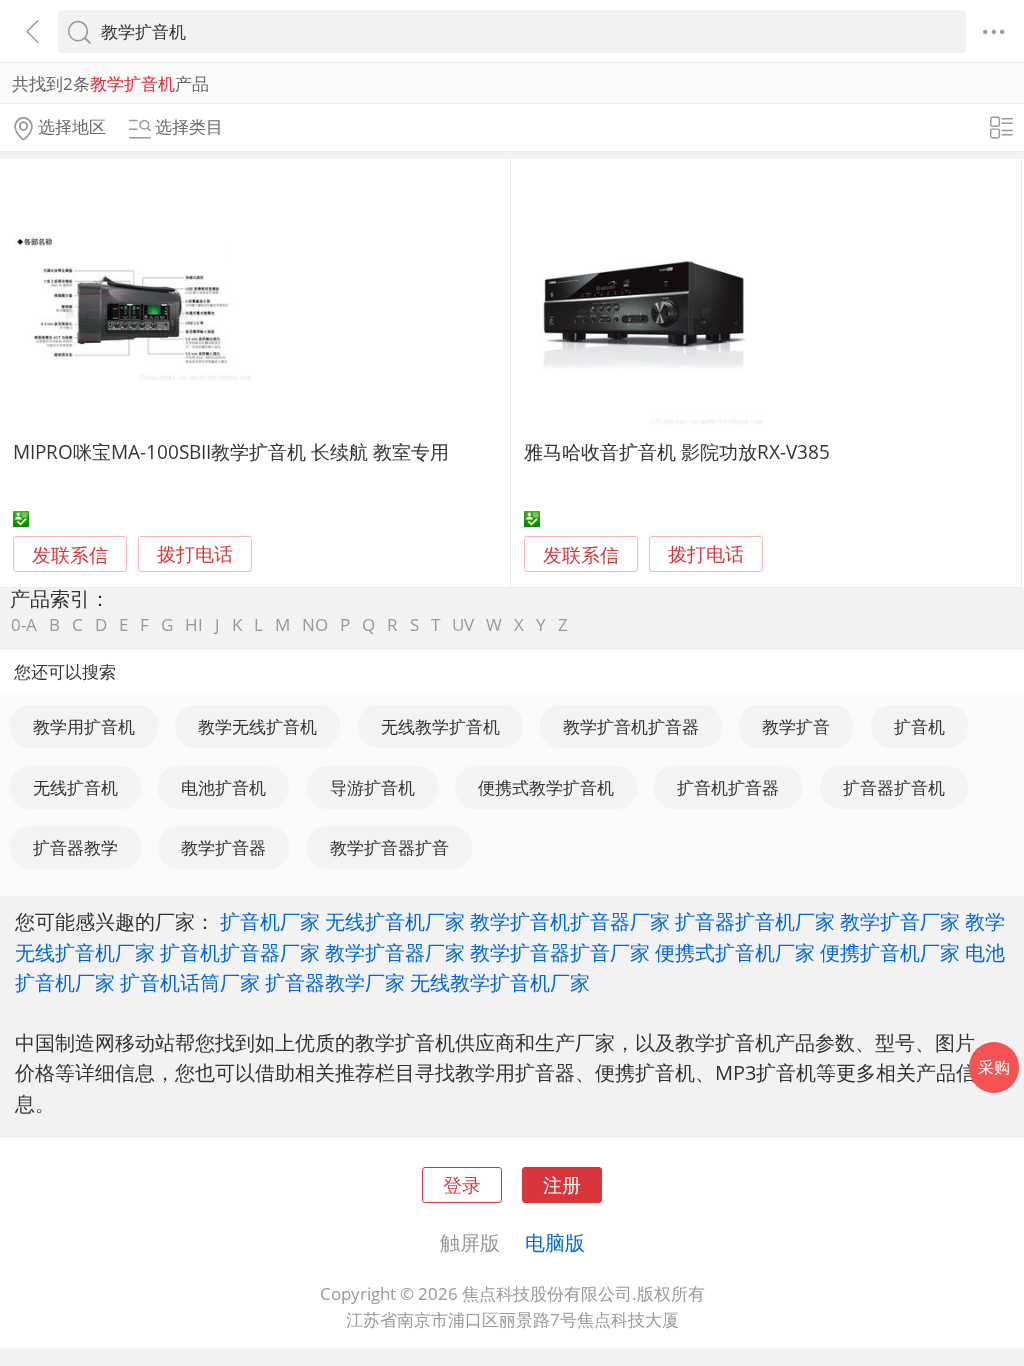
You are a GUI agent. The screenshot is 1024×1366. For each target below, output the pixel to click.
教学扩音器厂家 (395, 952)
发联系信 (70, 554)
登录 (462, 1184)
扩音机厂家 (270, 921)
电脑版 (555, 1242)
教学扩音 (796, 726)
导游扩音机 (372, 787)
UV (463, 624)
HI (194, 624)
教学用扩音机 (84, 726)
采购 (994, 1067)
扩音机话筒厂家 (190, 982)
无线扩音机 (75, 787)
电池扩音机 (223, 787)
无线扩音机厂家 (395, 921)
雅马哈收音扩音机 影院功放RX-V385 (677, 451)
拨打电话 (195, 554)
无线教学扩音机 (440, 726)
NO (315, 624)
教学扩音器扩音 (389, 847)
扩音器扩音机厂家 (755, 921)
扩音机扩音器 (728, 787)
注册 (562, 1184)
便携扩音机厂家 (890, 952)
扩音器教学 (75, 847)
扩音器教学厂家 (335, 982)
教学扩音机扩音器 (631, 726)
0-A (24, 624)
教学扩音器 (223, 847)
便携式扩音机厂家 (735, 952)
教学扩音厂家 (900, 921)
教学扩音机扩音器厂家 (570, 921)
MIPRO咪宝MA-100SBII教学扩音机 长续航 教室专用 (231, 451)
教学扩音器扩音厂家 (560, 952)
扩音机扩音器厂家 (240, 952)
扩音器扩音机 (894, 787)
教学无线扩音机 (257, 726)
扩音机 (919, 726)
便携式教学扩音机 (546, 787)
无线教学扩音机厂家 (500, 982)
